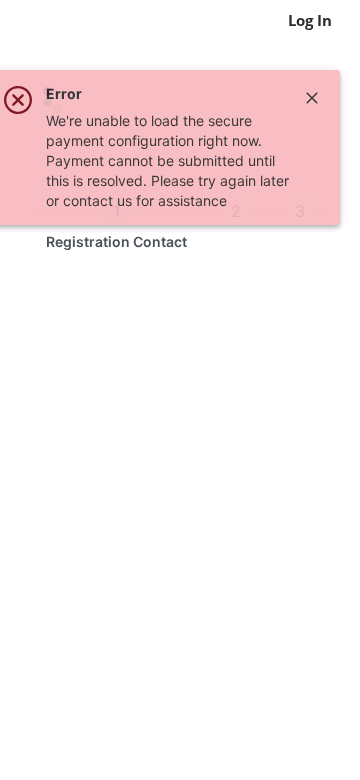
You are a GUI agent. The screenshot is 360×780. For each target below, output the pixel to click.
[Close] (312, 98)
